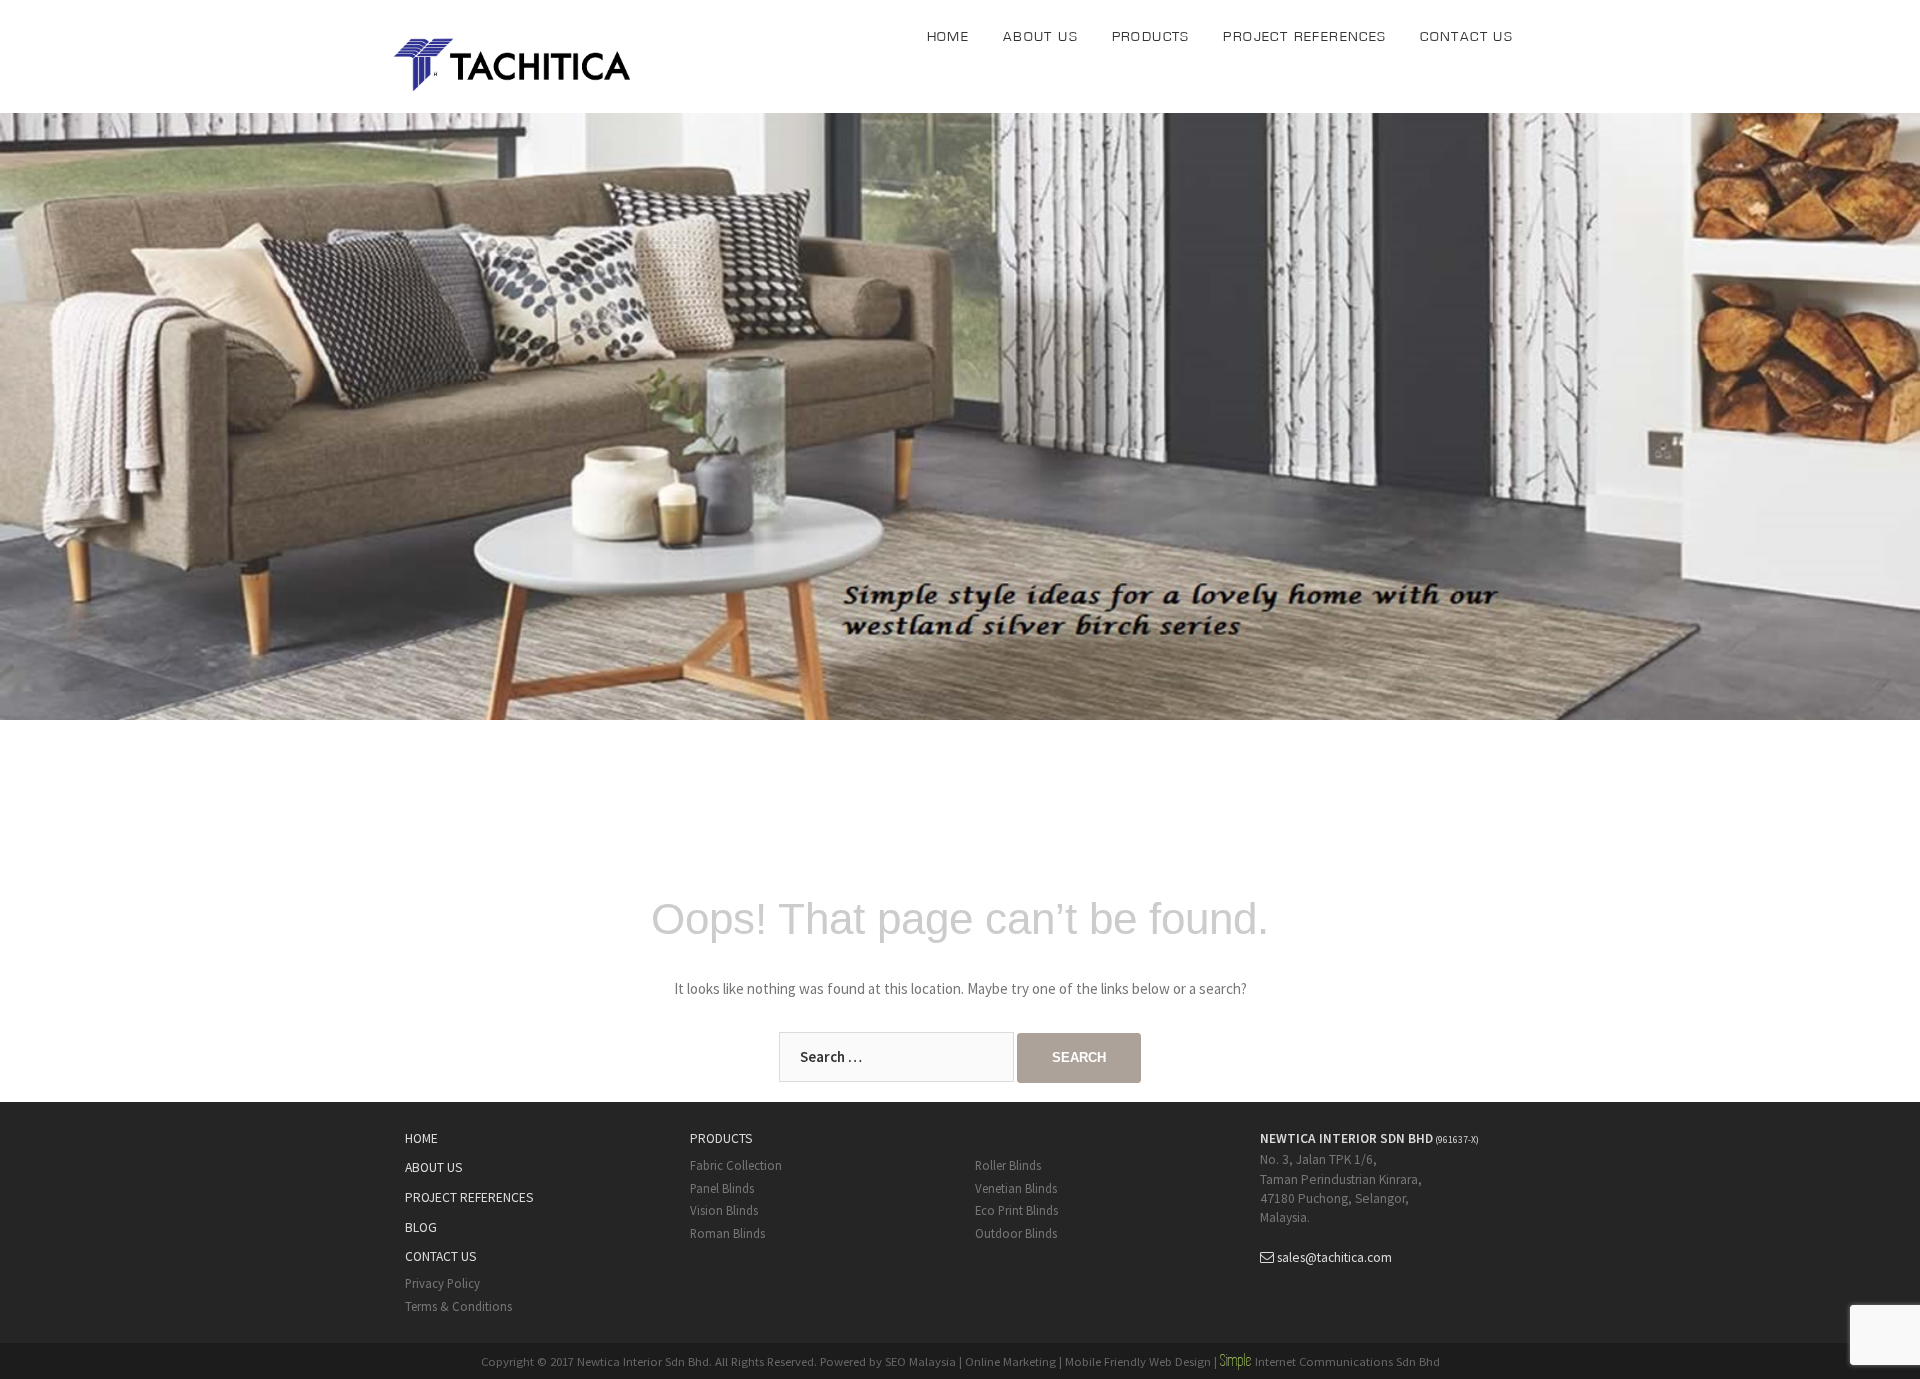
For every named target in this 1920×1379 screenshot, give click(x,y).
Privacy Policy (442, 1283)
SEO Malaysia (920, 1361)
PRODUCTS (1151, 37)
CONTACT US (1466, 37)
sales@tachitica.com (1334, 1257)
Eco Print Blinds (1016, 1210)
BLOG (421, 1227)
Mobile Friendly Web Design (1138, 1361)
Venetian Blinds (1016, 1188)
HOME (948, 37)
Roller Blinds (1008, 1165)
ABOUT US (1040, 37)
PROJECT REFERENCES (1304, 37)
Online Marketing (1010, 1361)
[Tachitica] (515, 61)
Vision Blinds (724, 1210)
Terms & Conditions (458, 1306)
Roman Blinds (727, 1233)
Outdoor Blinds (1016, 1233)
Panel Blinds (722, 1188)
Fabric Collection (736, 1165)
